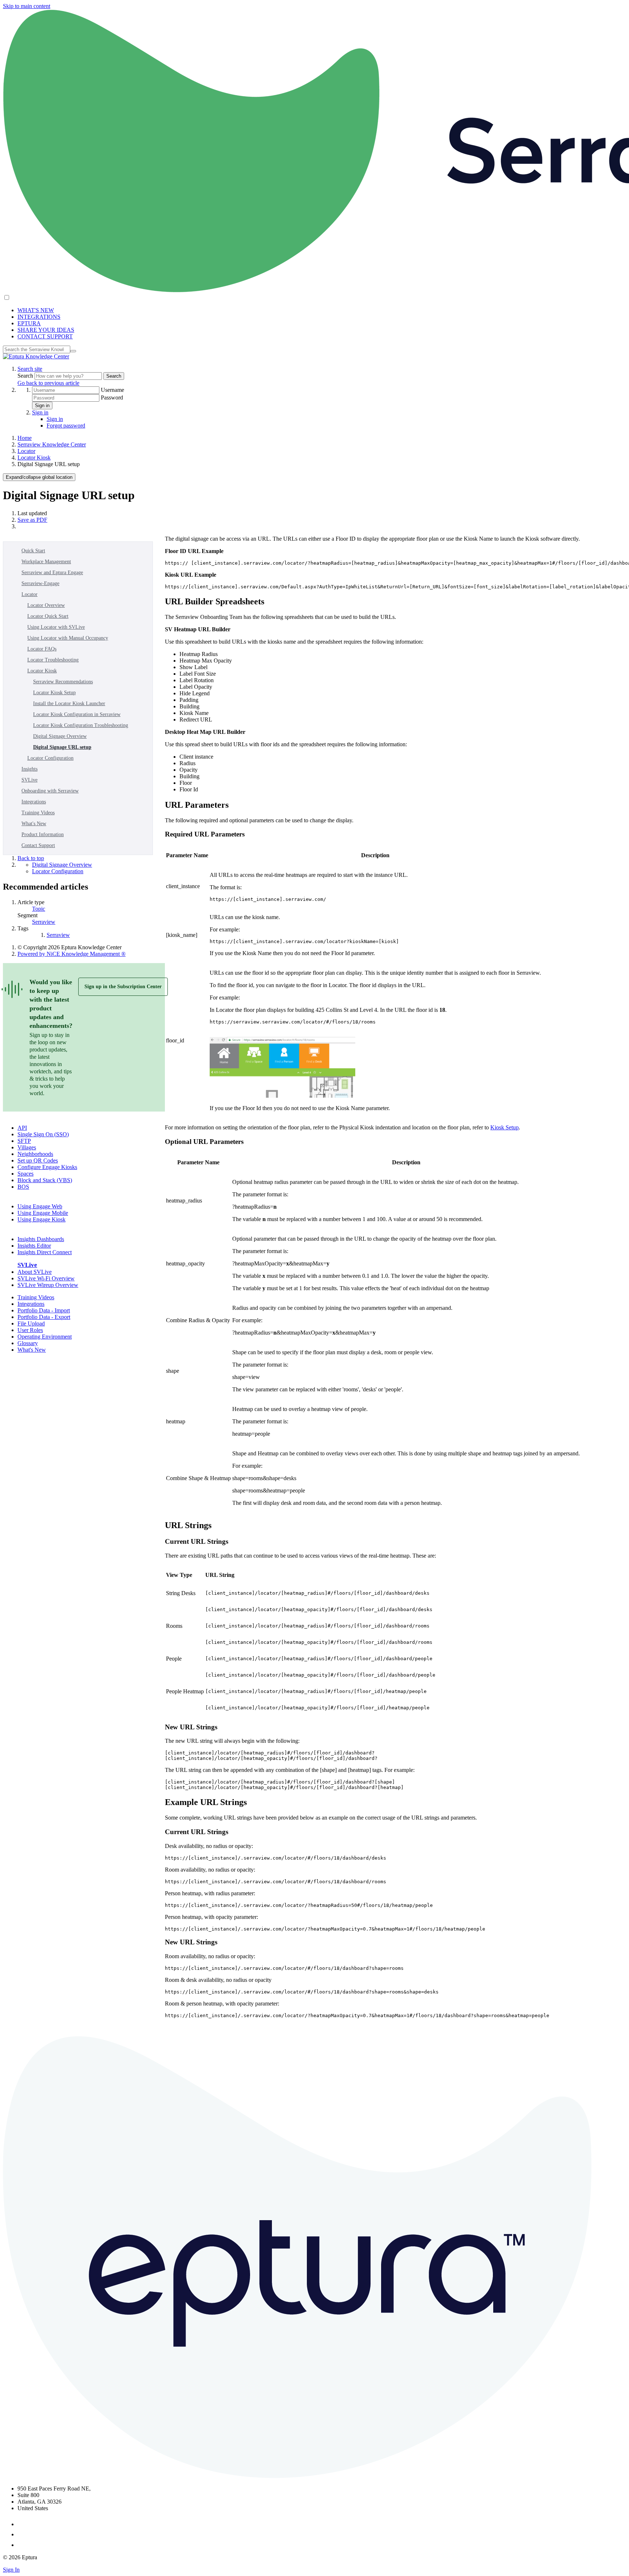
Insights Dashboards (41, 1239)
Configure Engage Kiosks (47, 1167)
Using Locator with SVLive (56, 627)
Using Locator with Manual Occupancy (68, 638)
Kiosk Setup (505, 1127)
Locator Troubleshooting (53, 660)
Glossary (28, 1343)
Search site (30, 369)
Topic (39, 909)
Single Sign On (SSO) (43, 1134)
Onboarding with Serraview (50, 791)
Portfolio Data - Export (44, 1317)
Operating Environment (45, 1337)
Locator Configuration (50, 758)
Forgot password (66, 426)
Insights (29, 769)
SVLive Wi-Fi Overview (46, 1278)
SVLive (29, 780)
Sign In (11, 2570)
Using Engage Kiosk (41, 1219)
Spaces (25, 1174)
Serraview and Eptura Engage (52, 573)
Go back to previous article (48, 383)
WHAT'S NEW (36, 310)
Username (112, 390)
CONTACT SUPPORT (45, 336)
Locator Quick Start (48, 616)
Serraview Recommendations (63, 682)
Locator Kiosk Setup (54, 693)
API (22, 1128)
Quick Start (33, 551)
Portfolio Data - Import (44, 1310)
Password (112, 397)
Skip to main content (27, 6)
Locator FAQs (42, 649)
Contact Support (38, 845)
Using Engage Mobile (43, 1213)
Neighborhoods (35, 1154)
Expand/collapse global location (39, 477)
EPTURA (29, 323)
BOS (23, 1187)
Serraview (44, 922)
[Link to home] (36, 356)
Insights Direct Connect (45, 1252)
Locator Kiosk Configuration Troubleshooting (81, 725)
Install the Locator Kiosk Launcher (69, 703)
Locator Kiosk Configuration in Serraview (77, 714)
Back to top (31, 858)
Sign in (42, 406)
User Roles (30, 1330)
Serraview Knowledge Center (52, 444)
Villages (27, 1147)
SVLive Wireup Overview (48, 1285)
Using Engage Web (40, 1206)
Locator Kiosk (34, 458)
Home (25, 438)
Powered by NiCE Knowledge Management (72, 954)
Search (26, 376)
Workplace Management (46, 562)
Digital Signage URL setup (62, 747)
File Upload (31, 1323)
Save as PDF (32, 520)
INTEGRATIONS (39, 317)
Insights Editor (34, 1246)
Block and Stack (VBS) (45, 1180)
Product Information (43, 834)
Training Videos (38, 813)
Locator (26, 451)
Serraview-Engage (40, 583)
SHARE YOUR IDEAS (46, 330)
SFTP (24, 1141)
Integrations (34, 802)
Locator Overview (46, 605)
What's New (34, 824)
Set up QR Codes (38, 1160)
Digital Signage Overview (60, 736)
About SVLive (35, 1272)
